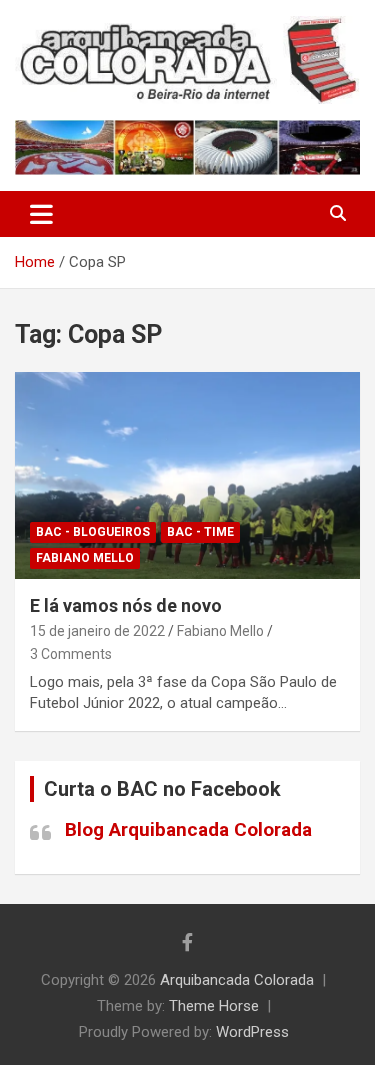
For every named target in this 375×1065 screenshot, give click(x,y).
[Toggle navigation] (41, 214)
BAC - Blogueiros (93, 532)
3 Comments (71, 654)
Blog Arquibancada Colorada (188, 829)
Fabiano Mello (85, 558)
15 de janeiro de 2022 (97, 631)
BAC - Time (200, 532)
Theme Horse (214, 1006)
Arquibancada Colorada (237, 980)
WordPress (252, 1032)
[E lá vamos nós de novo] (187, 475)
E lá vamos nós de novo (126, 605)
